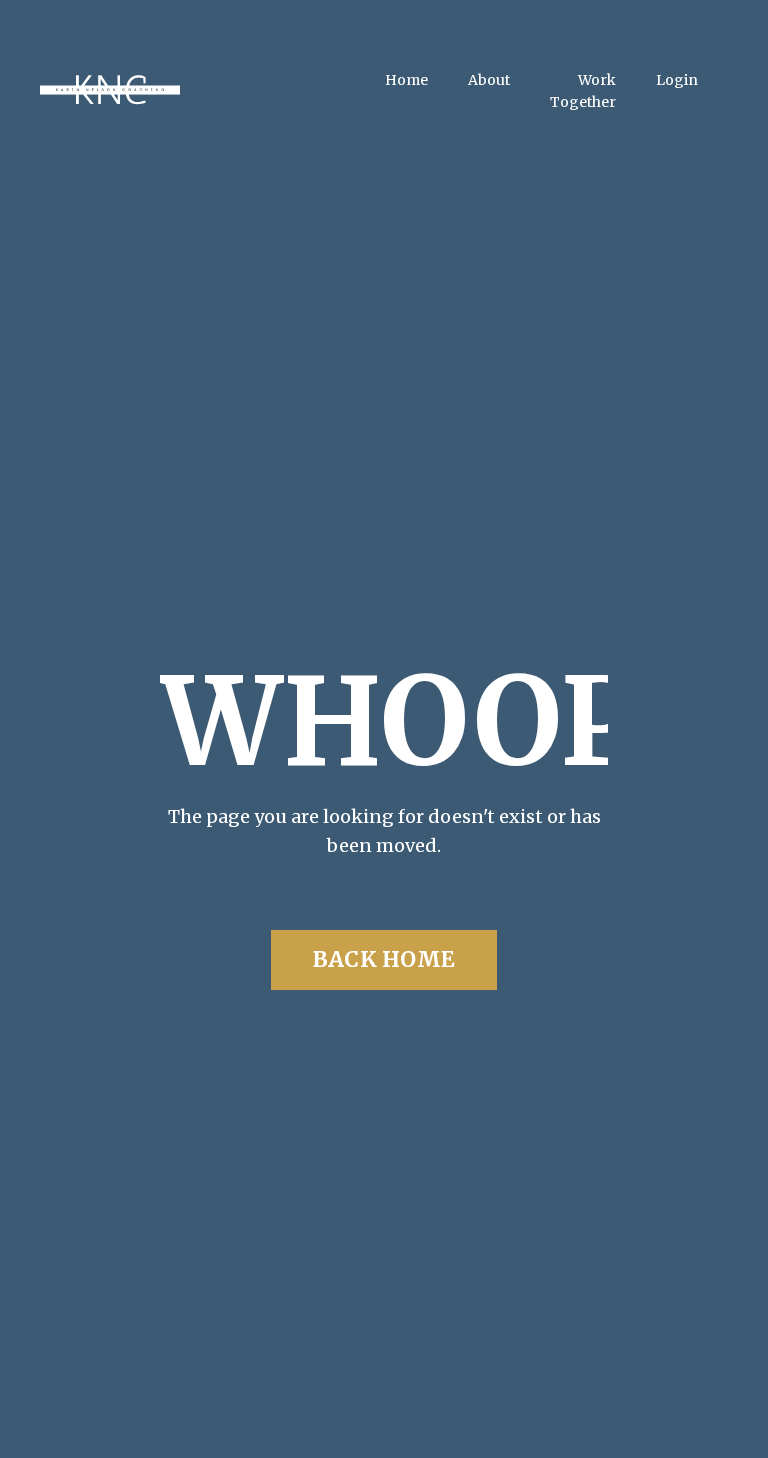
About (489, 80)
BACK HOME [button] (384, 959)
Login (677, 80)
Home (406, 80)
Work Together (583, 91)
